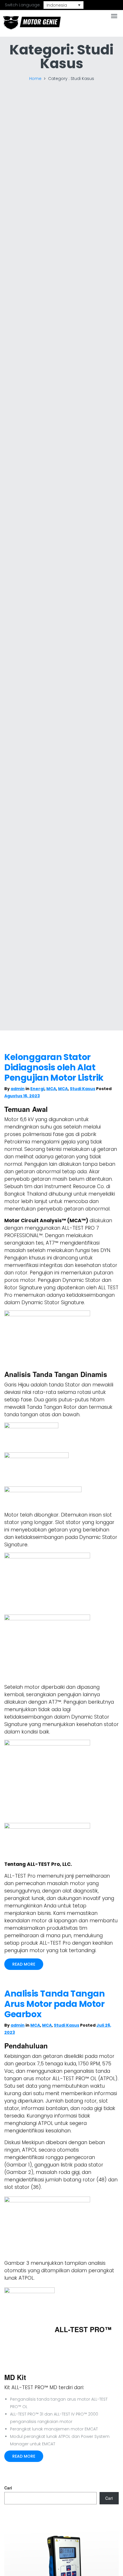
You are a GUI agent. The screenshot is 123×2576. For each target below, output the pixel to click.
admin (18, 1089)
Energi (37, 1089)
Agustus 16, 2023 (22, 1096)
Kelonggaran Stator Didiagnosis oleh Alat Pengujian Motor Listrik (54, 1067)
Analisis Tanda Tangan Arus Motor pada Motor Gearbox (55, 2004)
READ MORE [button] (24, 1964)
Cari (8, 2488)
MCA (51, 1089)
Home (35, 79)
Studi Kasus (83, 1089)
